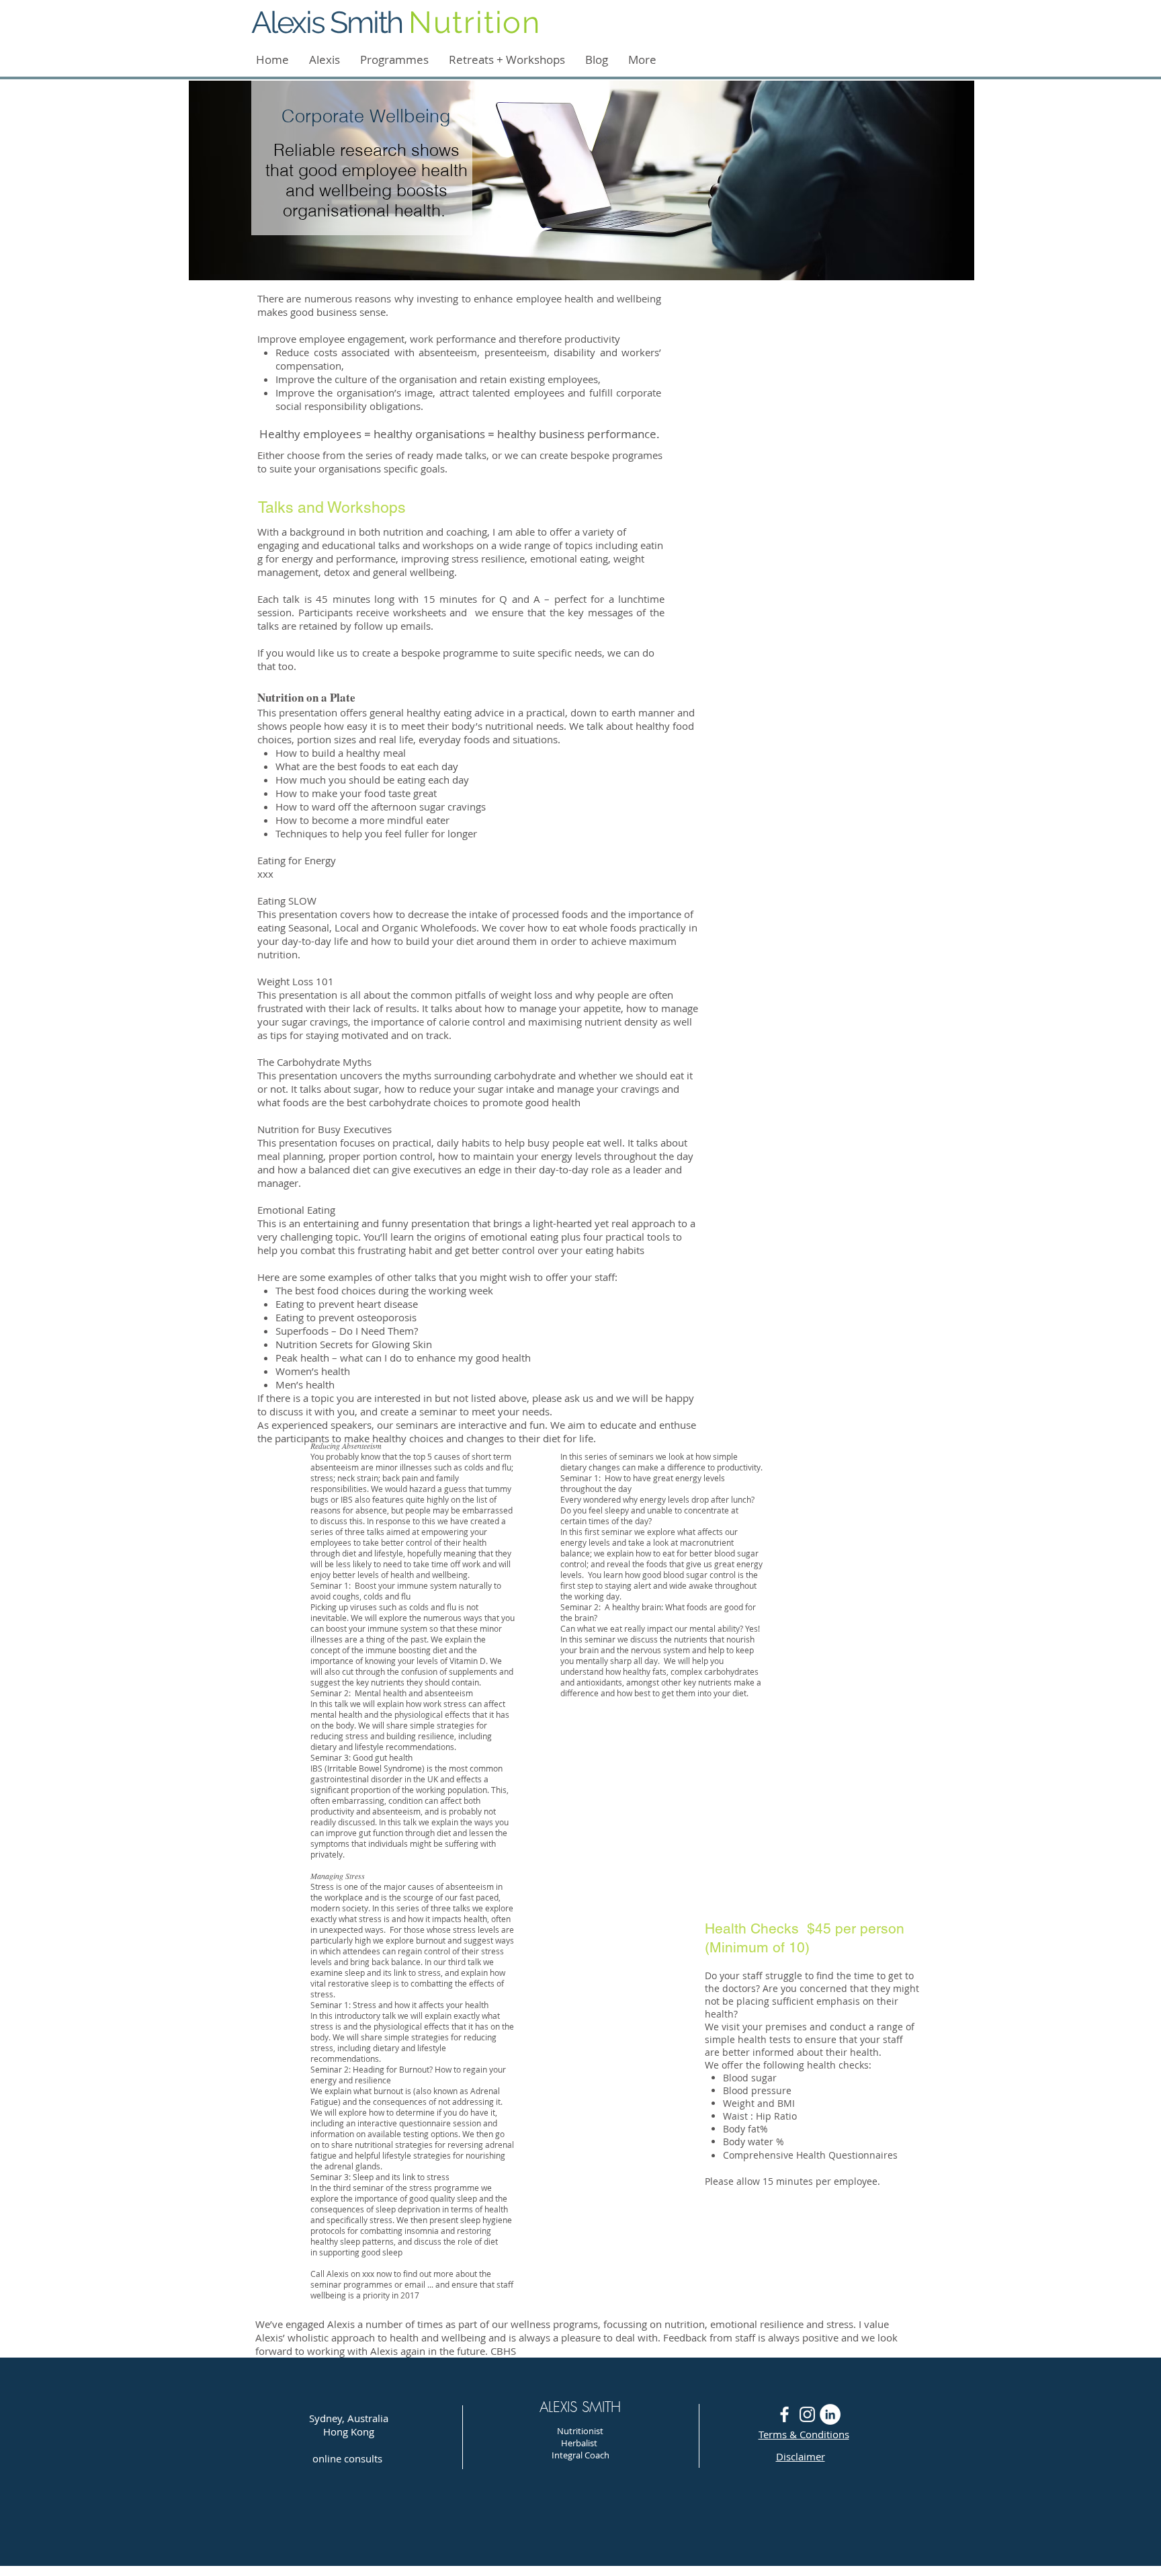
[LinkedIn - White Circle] (830, 2414)
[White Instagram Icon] (807, 2414)
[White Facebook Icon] (784, 2414)
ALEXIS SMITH (580, 2407)
